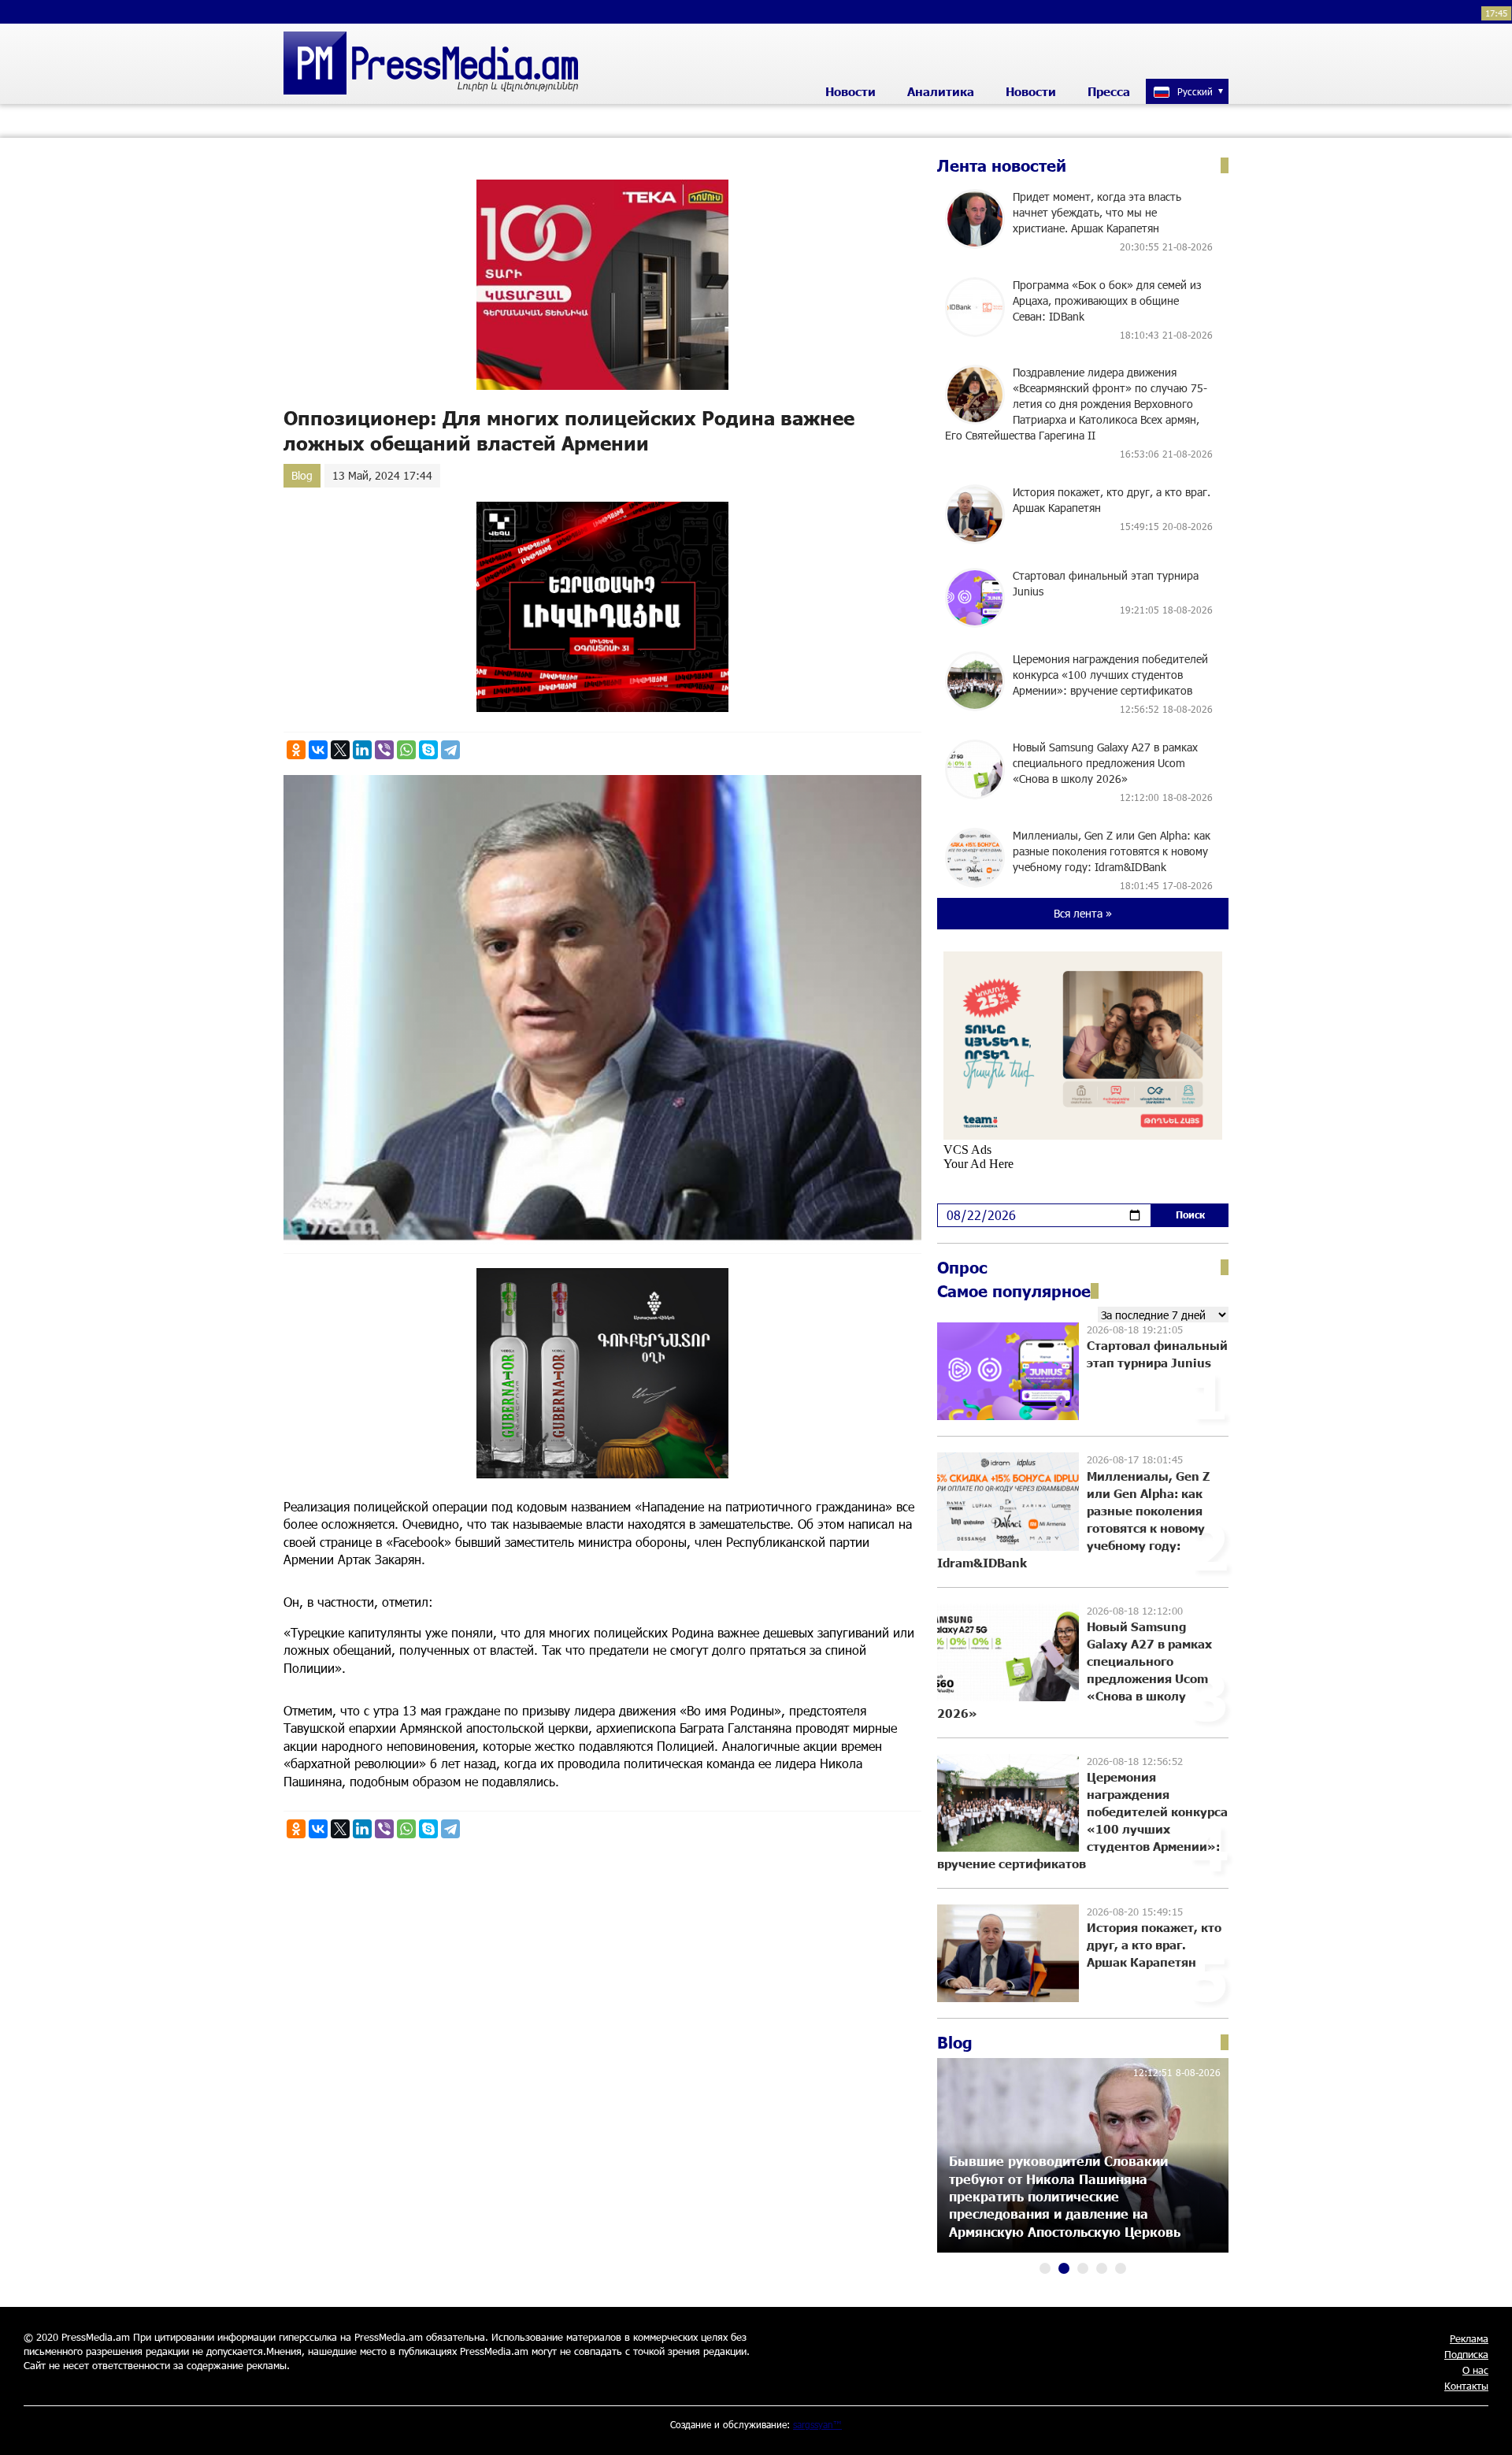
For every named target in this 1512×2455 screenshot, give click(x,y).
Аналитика (941, 91)
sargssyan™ (817, 2424)
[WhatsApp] (406, 750)
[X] (340, 750)
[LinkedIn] (362, 750)
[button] (1045, 2268)
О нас (1475, 2370)
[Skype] (428, 750)
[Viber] (384, 750)
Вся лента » (1083, 913)
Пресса (1109, 91)
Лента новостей (1002, 165)
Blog (302, 475)
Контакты (1466, 2386)
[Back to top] (1484, 2427)
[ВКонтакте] (318, 750)
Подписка (1466, 2354)
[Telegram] (450, 750)
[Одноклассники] (296, 750)
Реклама (1469, 2338)
